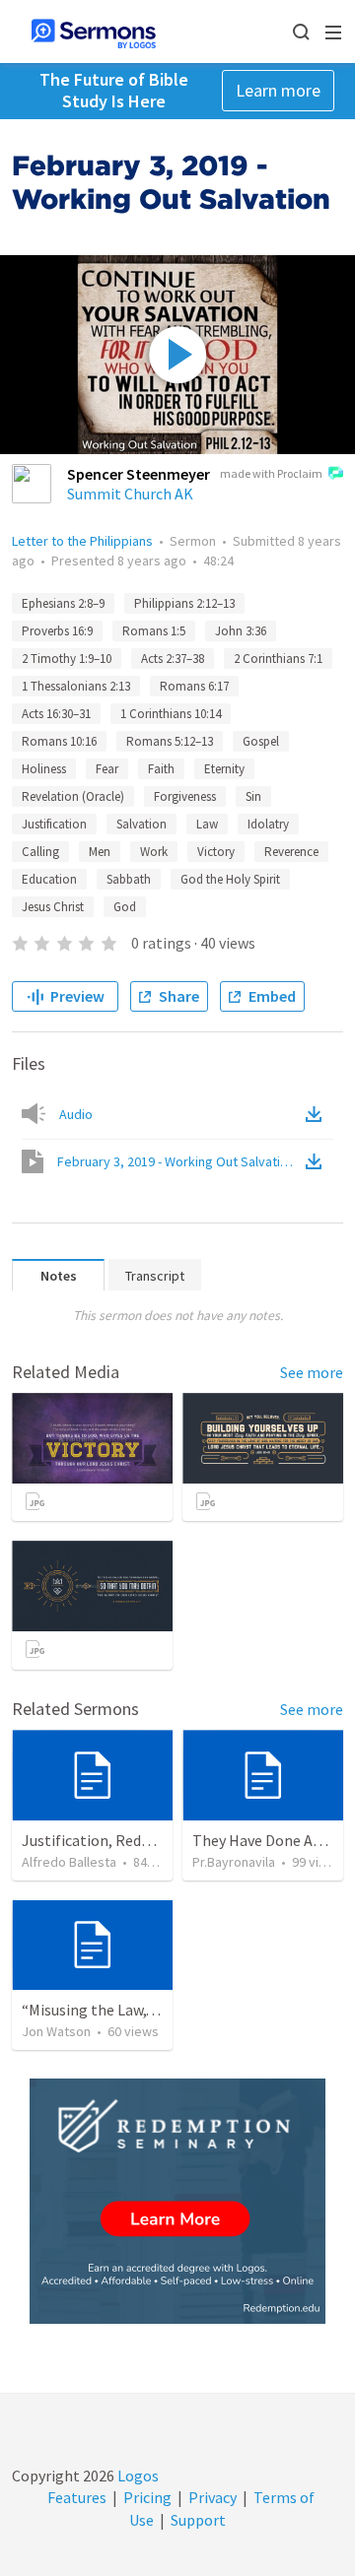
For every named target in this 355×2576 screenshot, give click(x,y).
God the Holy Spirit (230, 879)
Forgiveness (185, 796)
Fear (107, 769)
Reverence (291, 852)
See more (312, 1372)
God (125, 907)
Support (198, 2520)
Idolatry (268, 824)
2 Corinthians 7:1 (278, 659)
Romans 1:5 (154, 631)
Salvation (142, 824)
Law (207, 824)
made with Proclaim (271, 473)
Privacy (213, 2497)
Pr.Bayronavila (234, 1862)
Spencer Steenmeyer (139, 474)
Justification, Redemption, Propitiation (157, 1840)
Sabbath (129, 879)
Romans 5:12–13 (170, 741)
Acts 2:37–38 (173, 659)
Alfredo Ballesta (69, 1862)
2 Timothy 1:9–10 (67, 659)
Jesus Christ (53, 907)
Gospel (261, 741)
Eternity (224, 769)
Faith (161, 769)
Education (49, 879)
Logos (137, 2476)
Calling (40, 852)
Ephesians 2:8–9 (63, 603)
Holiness (44, 769)
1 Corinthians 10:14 (171, 714)
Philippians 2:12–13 (184, 603)
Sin (253, 796)
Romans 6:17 (194, 686)
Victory (216, 852)
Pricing (147, 2497)
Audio (76, 1114)
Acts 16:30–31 (56, 714)
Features (77, 2497)
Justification (54, 824)
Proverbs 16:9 (57, 631)
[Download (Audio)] (318, 1114)
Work (154, 852)
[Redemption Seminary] (177, 2201)
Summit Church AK (130, 494)
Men (100, 852)
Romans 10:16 (59, 741)
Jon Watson (56, 2031)
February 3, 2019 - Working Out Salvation (179, 1161)
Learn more (278, 90)
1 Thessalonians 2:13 (76, 686)
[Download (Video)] (318, 1161)
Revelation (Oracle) (73, 796)
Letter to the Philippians (82, 541)
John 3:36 (241, 631)
